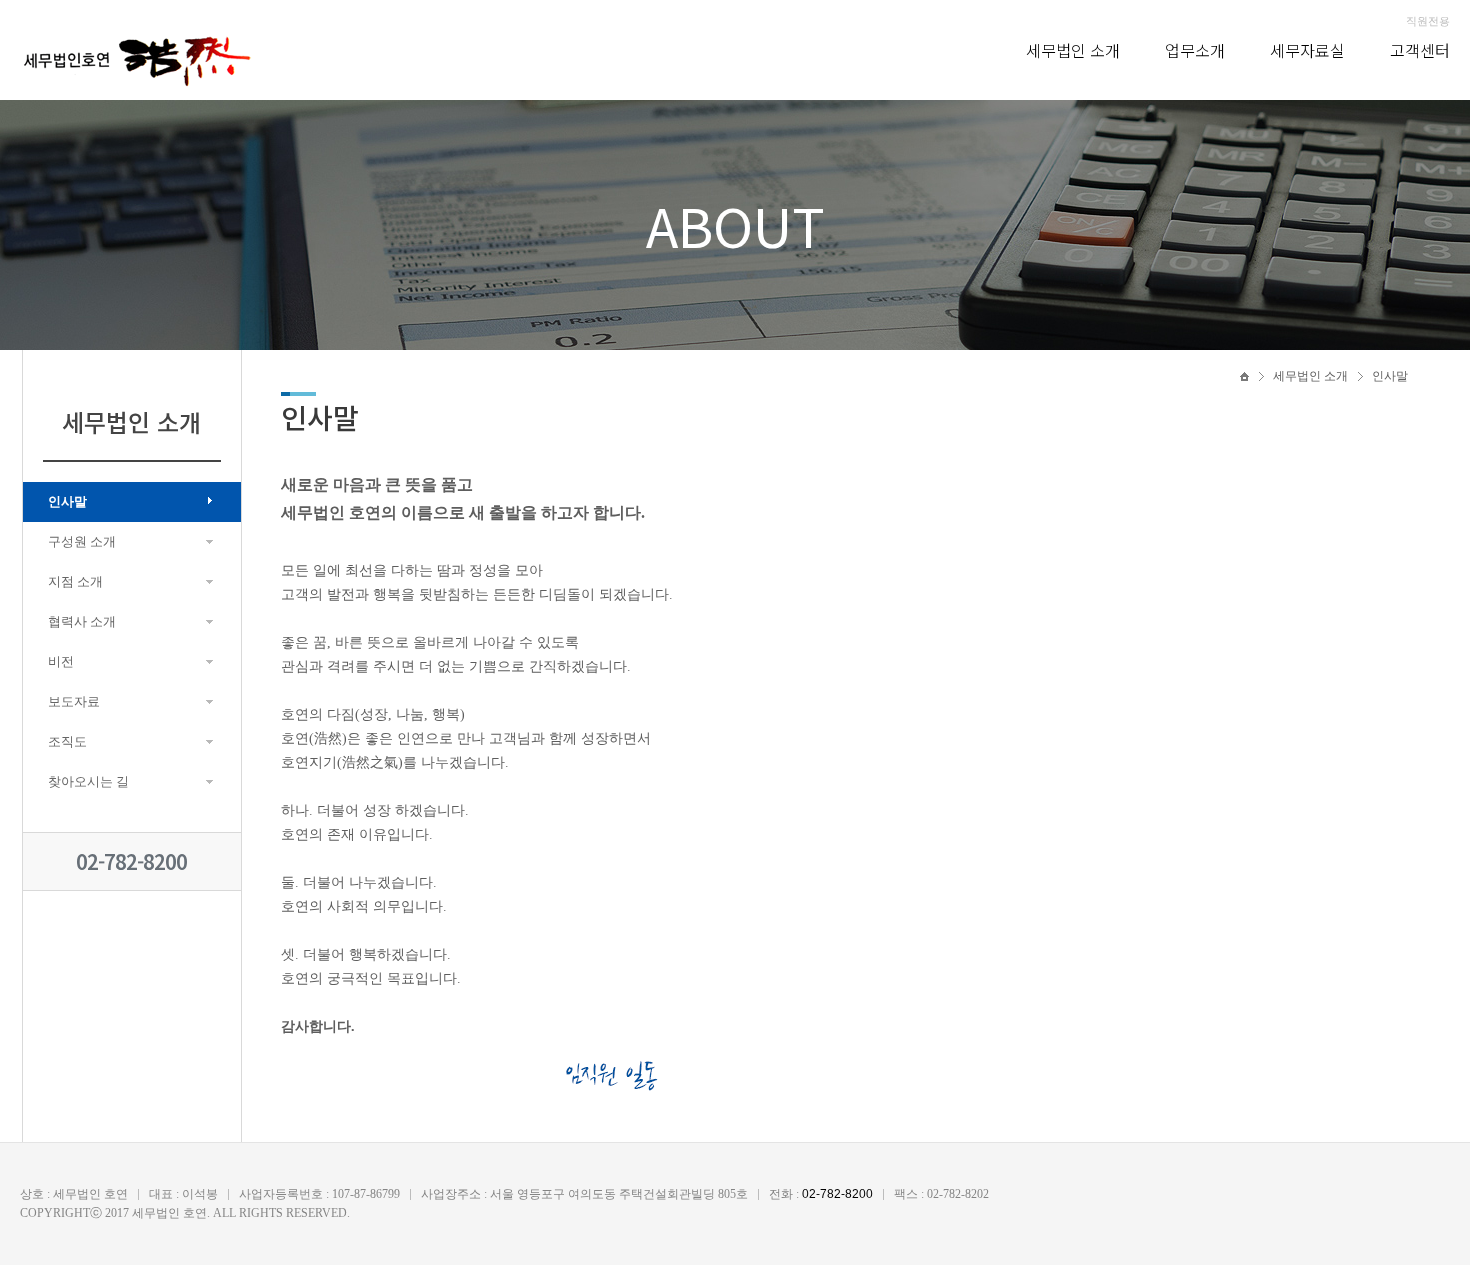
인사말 (67, 501)
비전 (61, 661)
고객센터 (1420, 50)
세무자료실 (1307, 50)
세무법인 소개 (1073, 50)
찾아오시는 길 (88, 781)
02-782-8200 (131, 861)
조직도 (67, 741)
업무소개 (1195, 50)
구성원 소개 (82, 541)
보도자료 (74, 701)
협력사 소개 (82, 621)
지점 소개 (75, 581)
